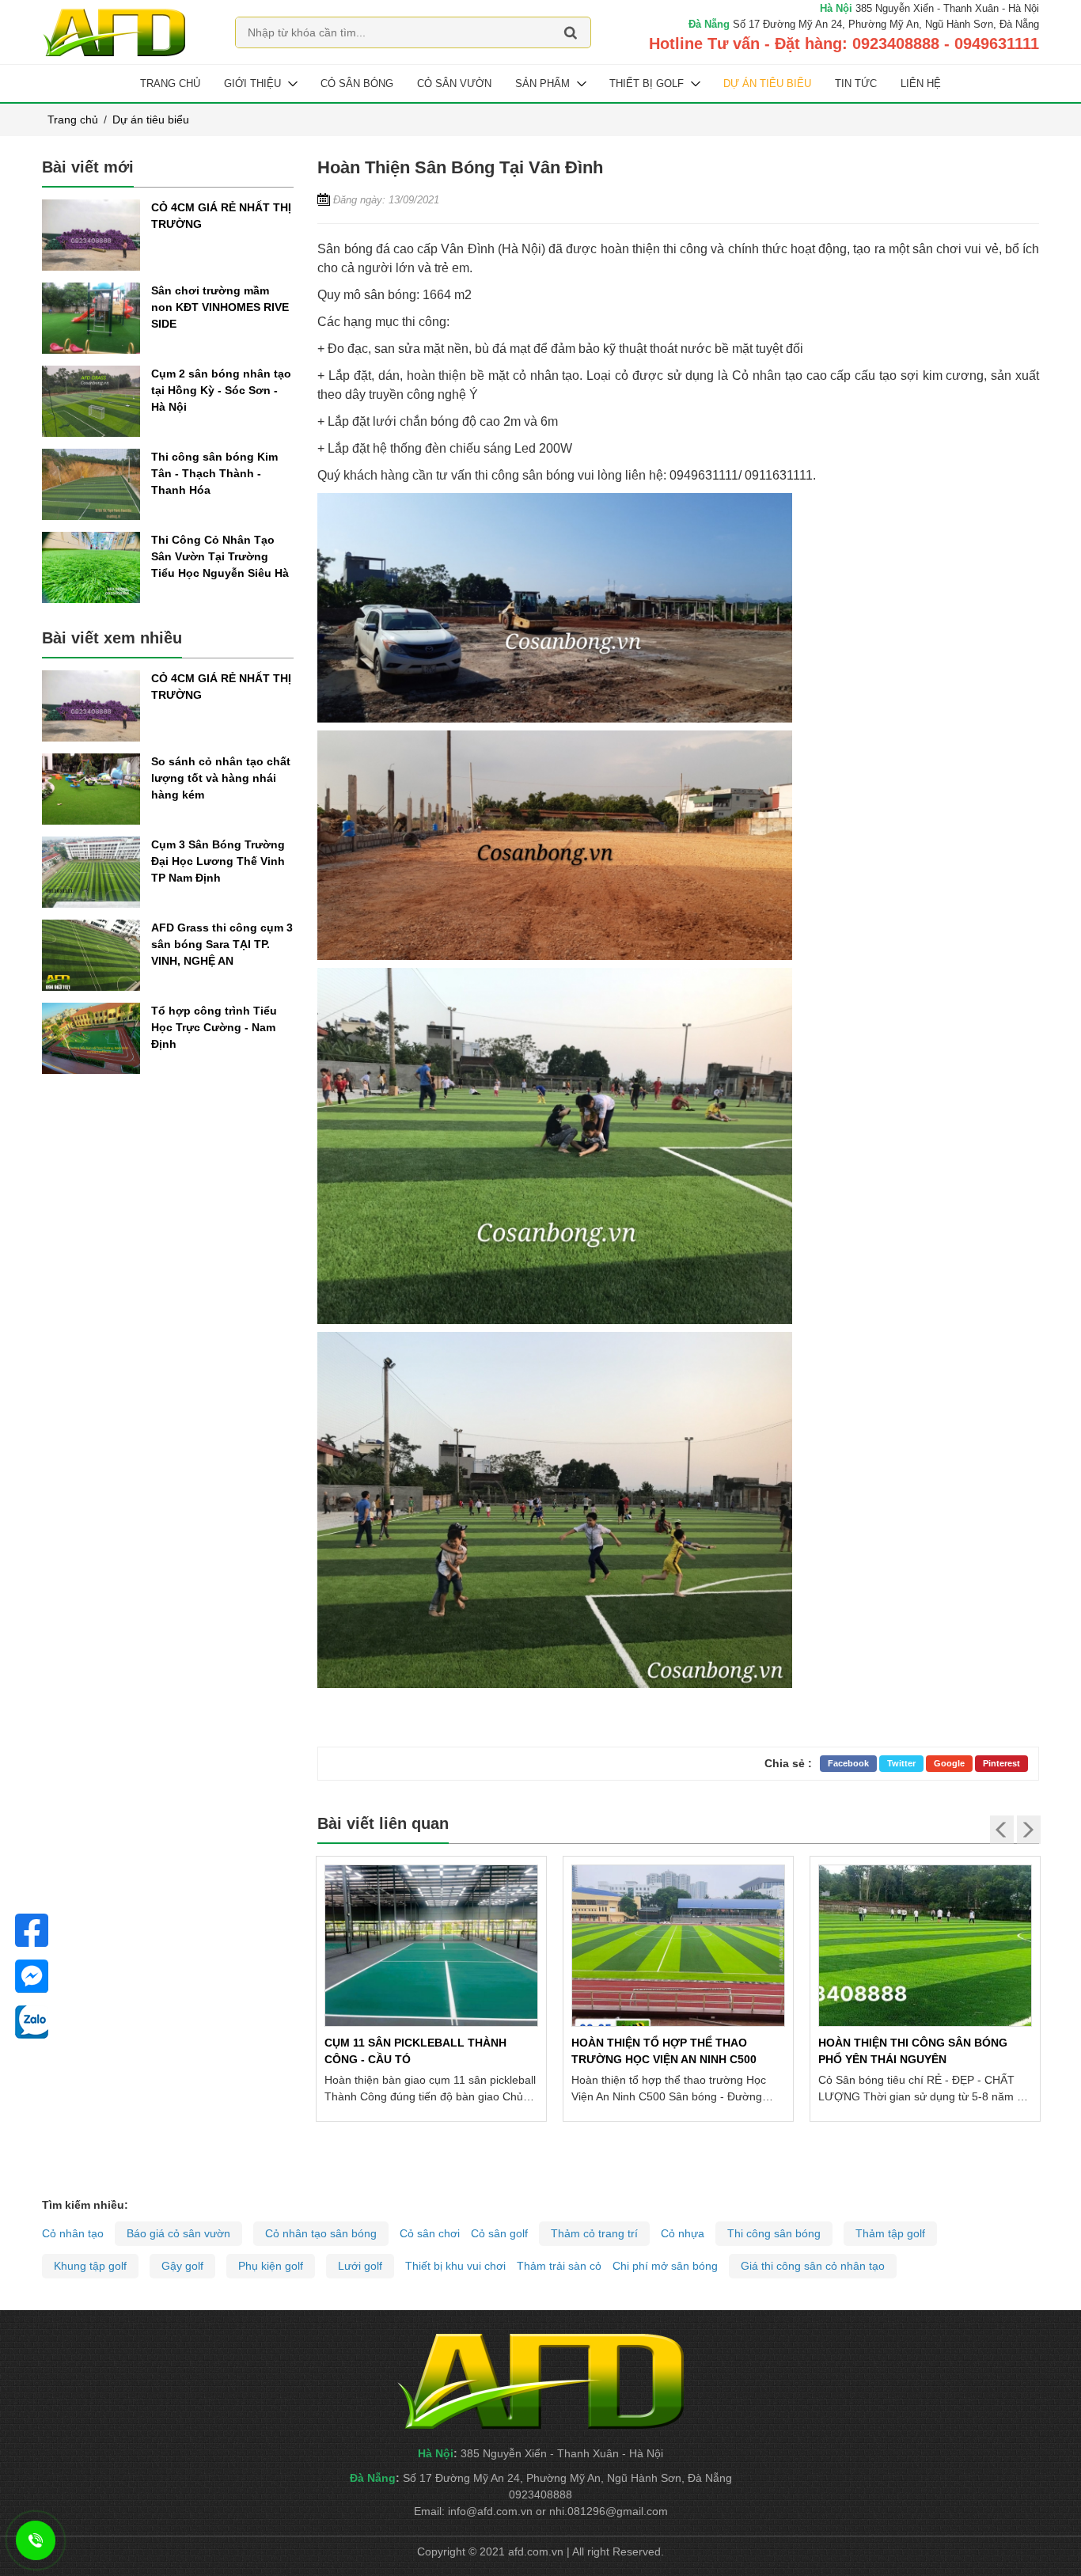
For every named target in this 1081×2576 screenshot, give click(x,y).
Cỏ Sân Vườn (454, 83)
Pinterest (1001, 1763)
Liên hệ (921, 83)
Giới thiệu (252, 83)
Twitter (901, 1763)
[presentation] (1002, 1830)
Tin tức (856, 83)
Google (949, 1763)
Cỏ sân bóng (357, 83)
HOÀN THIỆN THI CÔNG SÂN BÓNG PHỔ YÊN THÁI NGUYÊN (666, 2051)
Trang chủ (170, 83)
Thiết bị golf (647, 83)
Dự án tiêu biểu (767, 83)
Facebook (848, 1763)
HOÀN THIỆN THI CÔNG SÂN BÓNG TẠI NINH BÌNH (924, 2051)
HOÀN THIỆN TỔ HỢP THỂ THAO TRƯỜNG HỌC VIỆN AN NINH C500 (417, 2051)
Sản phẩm (542, 83)
